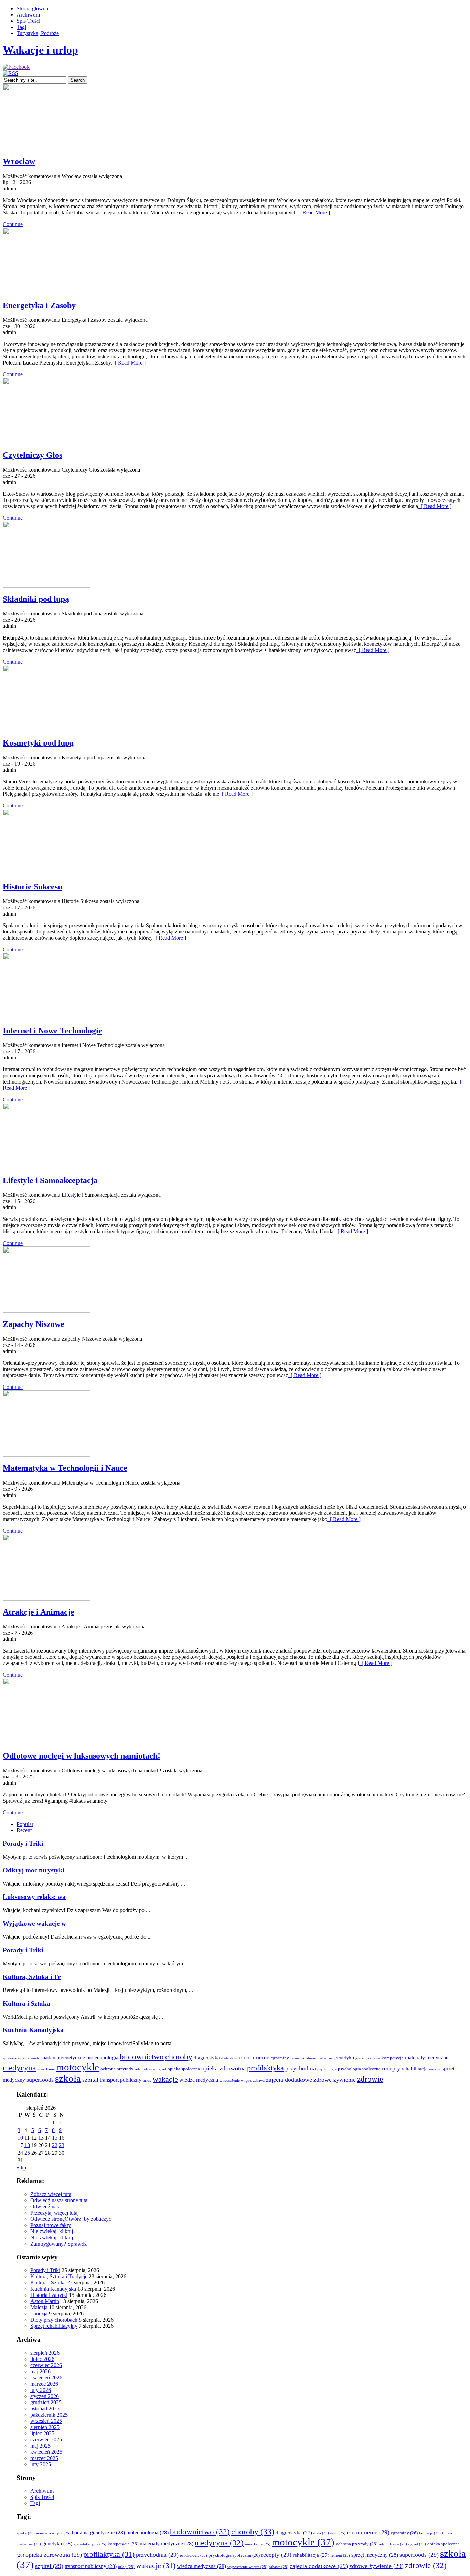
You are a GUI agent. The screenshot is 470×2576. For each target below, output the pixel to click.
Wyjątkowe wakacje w (34, 1924)
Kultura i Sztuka (26, 2003)
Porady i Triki (23, 1843)
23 (62, 2145)
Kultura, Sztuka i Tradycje (59, 2276)
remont (435, 2069)
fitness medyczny (319, 2058)
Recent (24, 1830)
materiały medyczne (427, 2057)
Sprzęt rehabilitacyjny (54, 2326)
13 (41, 2138)
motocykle (78, 2067)
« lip (21, 2168)
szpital (90, 2080)
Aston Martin (45, 2301)
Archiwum (28, 15)
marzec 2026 (44, 2384)
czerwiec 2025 (46, 2440)
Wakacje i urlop (40, 50)
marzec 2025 (44, 2458)
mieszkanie (46, 2069)
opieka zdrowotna (223, 2068)
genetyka (344, 2057)
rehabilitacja (415, 2069)
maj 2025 (40, 2446)
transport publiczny (121, 2080)
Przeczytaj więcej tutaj (55, 2213)
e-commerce (254, 2057)
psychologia (327, 2069)
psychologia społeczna (359, 2069)
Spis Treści (28, 21)
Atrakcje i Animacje (39, 1612)
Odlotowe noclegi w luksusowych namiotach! (82, 1756)
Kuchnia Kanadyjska (33, 2030)
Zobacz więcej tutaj (51, 2194)
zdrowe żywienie (335, 2080)
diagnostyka (207, 2058)
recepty (391, 2068)
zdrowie (370, 2079)
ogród (161, 2069)
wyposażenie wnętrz (236, 2081)
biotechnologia (102, 2057)
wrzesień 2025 (46, 2421)
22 (55, 2145)
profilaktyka (265, 2068)
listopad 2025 (45, 2409)
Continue (13, 224)
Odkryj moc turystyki (34, 1870)
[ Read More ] (313, 213)
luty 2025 (41, 2464)
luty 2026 (41, 2390)
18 (27, 2145)
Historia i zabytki (49, 2295)
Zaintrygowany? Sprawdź (58, 2244)
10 (20, 2138)
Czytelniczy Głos (33, 455)
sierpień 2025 (45, 2427)
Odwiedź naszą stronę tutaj (60, 2200)
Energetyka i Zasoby (39, 305)
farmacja (297, 2058)
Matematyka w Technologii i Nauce (65, 1468)
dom (234, 2058)
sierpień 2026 (45, 2353)
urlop (147, 2081)
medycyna (19, 2068)
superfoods (40, 2080)
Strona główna (32, 8)
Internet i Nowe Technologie (52, 1031)
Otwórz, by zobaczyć (88, 2219)
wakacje (165, 2079)
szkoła (68, 2078)
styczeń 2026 (45, 2396)
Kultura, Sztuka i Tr (32, 1977)
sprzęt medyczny (375, 2555)
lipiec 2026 (42, 2359)
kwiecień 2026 (46, 2378)
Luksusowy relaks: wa (34, 1897)
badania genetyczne (64, 2057)
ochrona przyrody (117, 2069)
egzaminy (280, 2058)
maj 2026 (40, 2371)
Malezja (39, 2307)
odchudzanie (145, 2069)
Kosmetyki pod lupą (38, 743)
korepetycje (393, 2058)
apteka (8, 2058)
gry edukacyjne (368, 2058)
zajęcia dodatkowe (289, 2080)
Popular (25, 1824)
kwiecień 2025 (46, 2452)
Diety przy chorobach (54, 2320)
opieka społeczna (184, 2069)
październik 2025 (49, 2415)
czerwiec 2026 (46, 2365)
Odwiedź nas (45, 2207)
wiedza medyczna (199, 2080)
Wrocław (19, 161)
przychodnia (301, 2068)
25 (27, 2153)
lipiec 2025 (42, 2433)
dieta (225, 2058)
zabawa (259, 2081)
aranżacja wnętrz (28, 2058)
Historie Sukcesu (33, 887)
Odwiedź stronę (47, 2219)
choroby (179, 2057)
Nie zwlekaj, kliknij (52, 2231)
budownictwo (142, 2057)
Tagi (21, 27)
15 (55, 2138)
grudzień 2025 (46, 2402)
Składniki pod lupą (36, 599)
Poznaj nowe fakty (51, 2225)
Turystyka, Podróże (38, 33)
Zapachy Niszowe (34, 1324)
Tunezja (39, 2314)
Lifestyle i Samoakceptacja (50, 1180)
